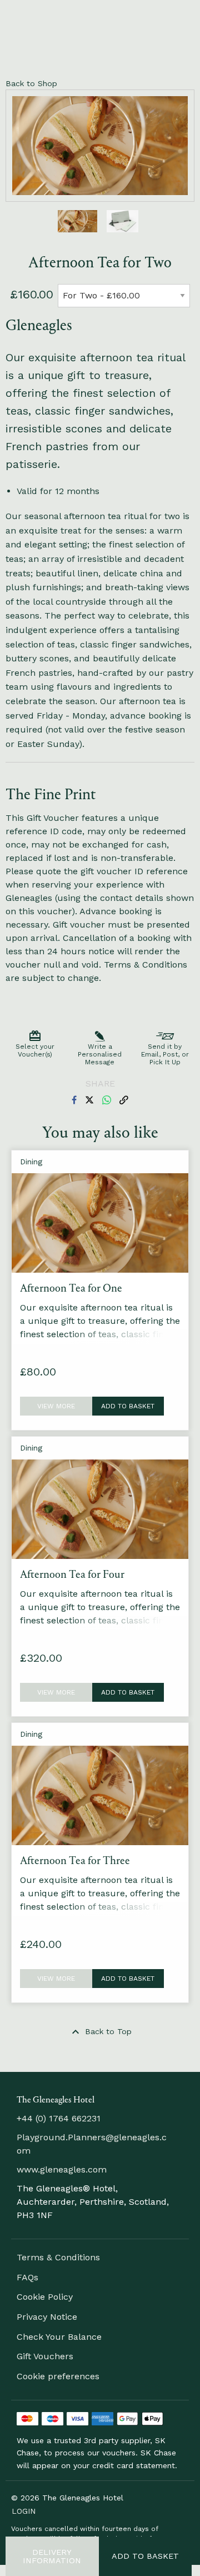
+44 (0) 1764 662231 (59, 2118)
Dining (31, 1162)
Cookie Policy (45, 2297)
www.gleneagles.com (62, 2169)
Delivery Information (52, 2556)
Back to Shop (31, 83)
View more (56, 1406)
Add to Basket (145, 2556)
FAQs (27, 2277)
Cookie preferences (58, 2376)
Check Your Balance (59, 2337)
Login (24, 2511)
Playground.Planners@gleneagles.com (92, 2144)
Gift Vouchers (45, 2356)
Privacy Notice (47, 2317)
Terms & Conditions (58, 2257)
